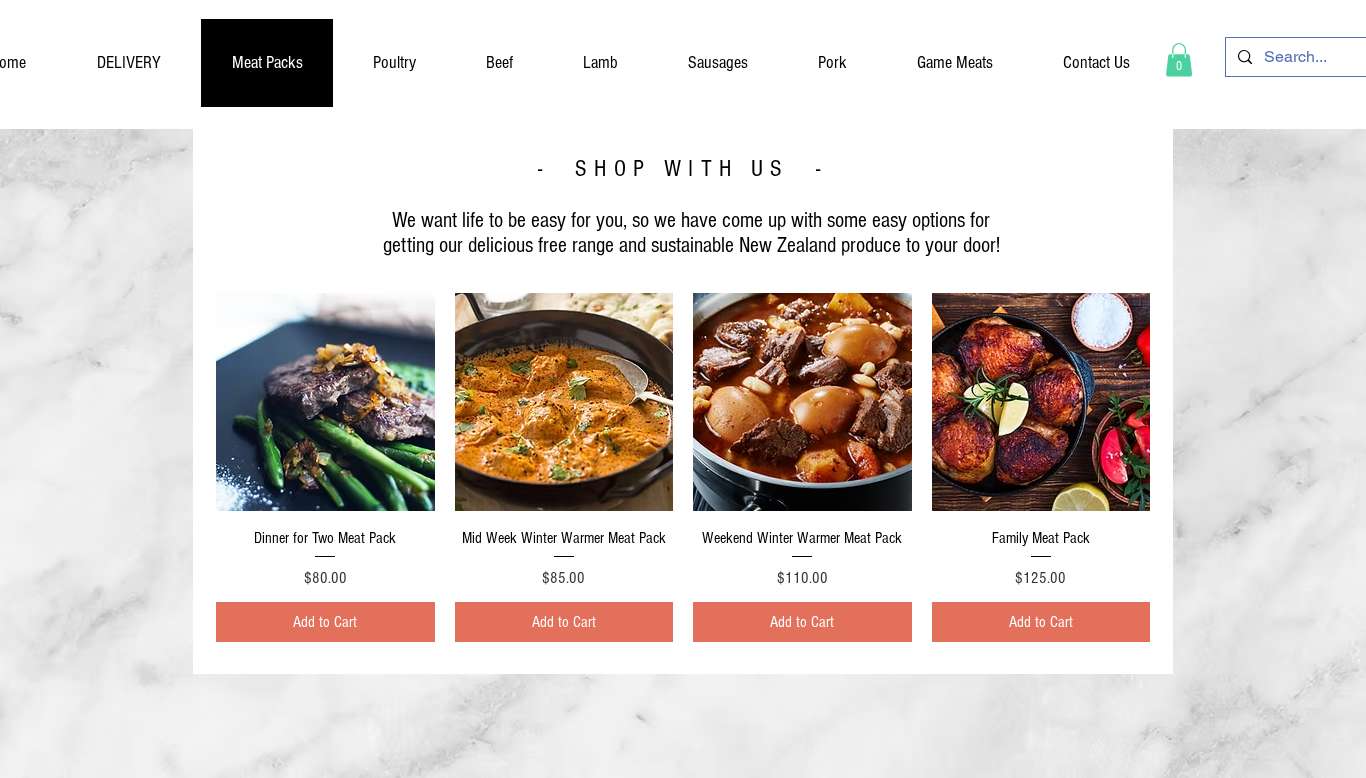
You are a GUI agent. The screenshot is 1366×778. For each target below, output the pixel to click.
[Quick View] (325, 402)
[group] (683, 257)
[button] (1179, 59)
